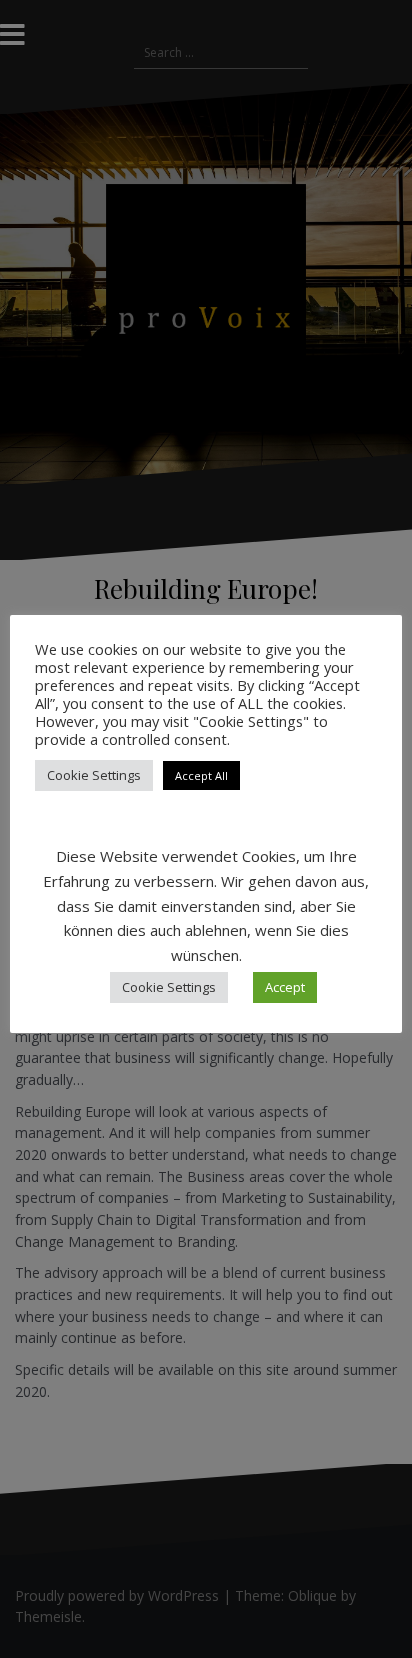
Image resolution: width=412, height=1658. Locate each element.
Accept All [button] (201, 775)
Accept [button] (285, 987)
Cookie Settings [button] (94, 775)
